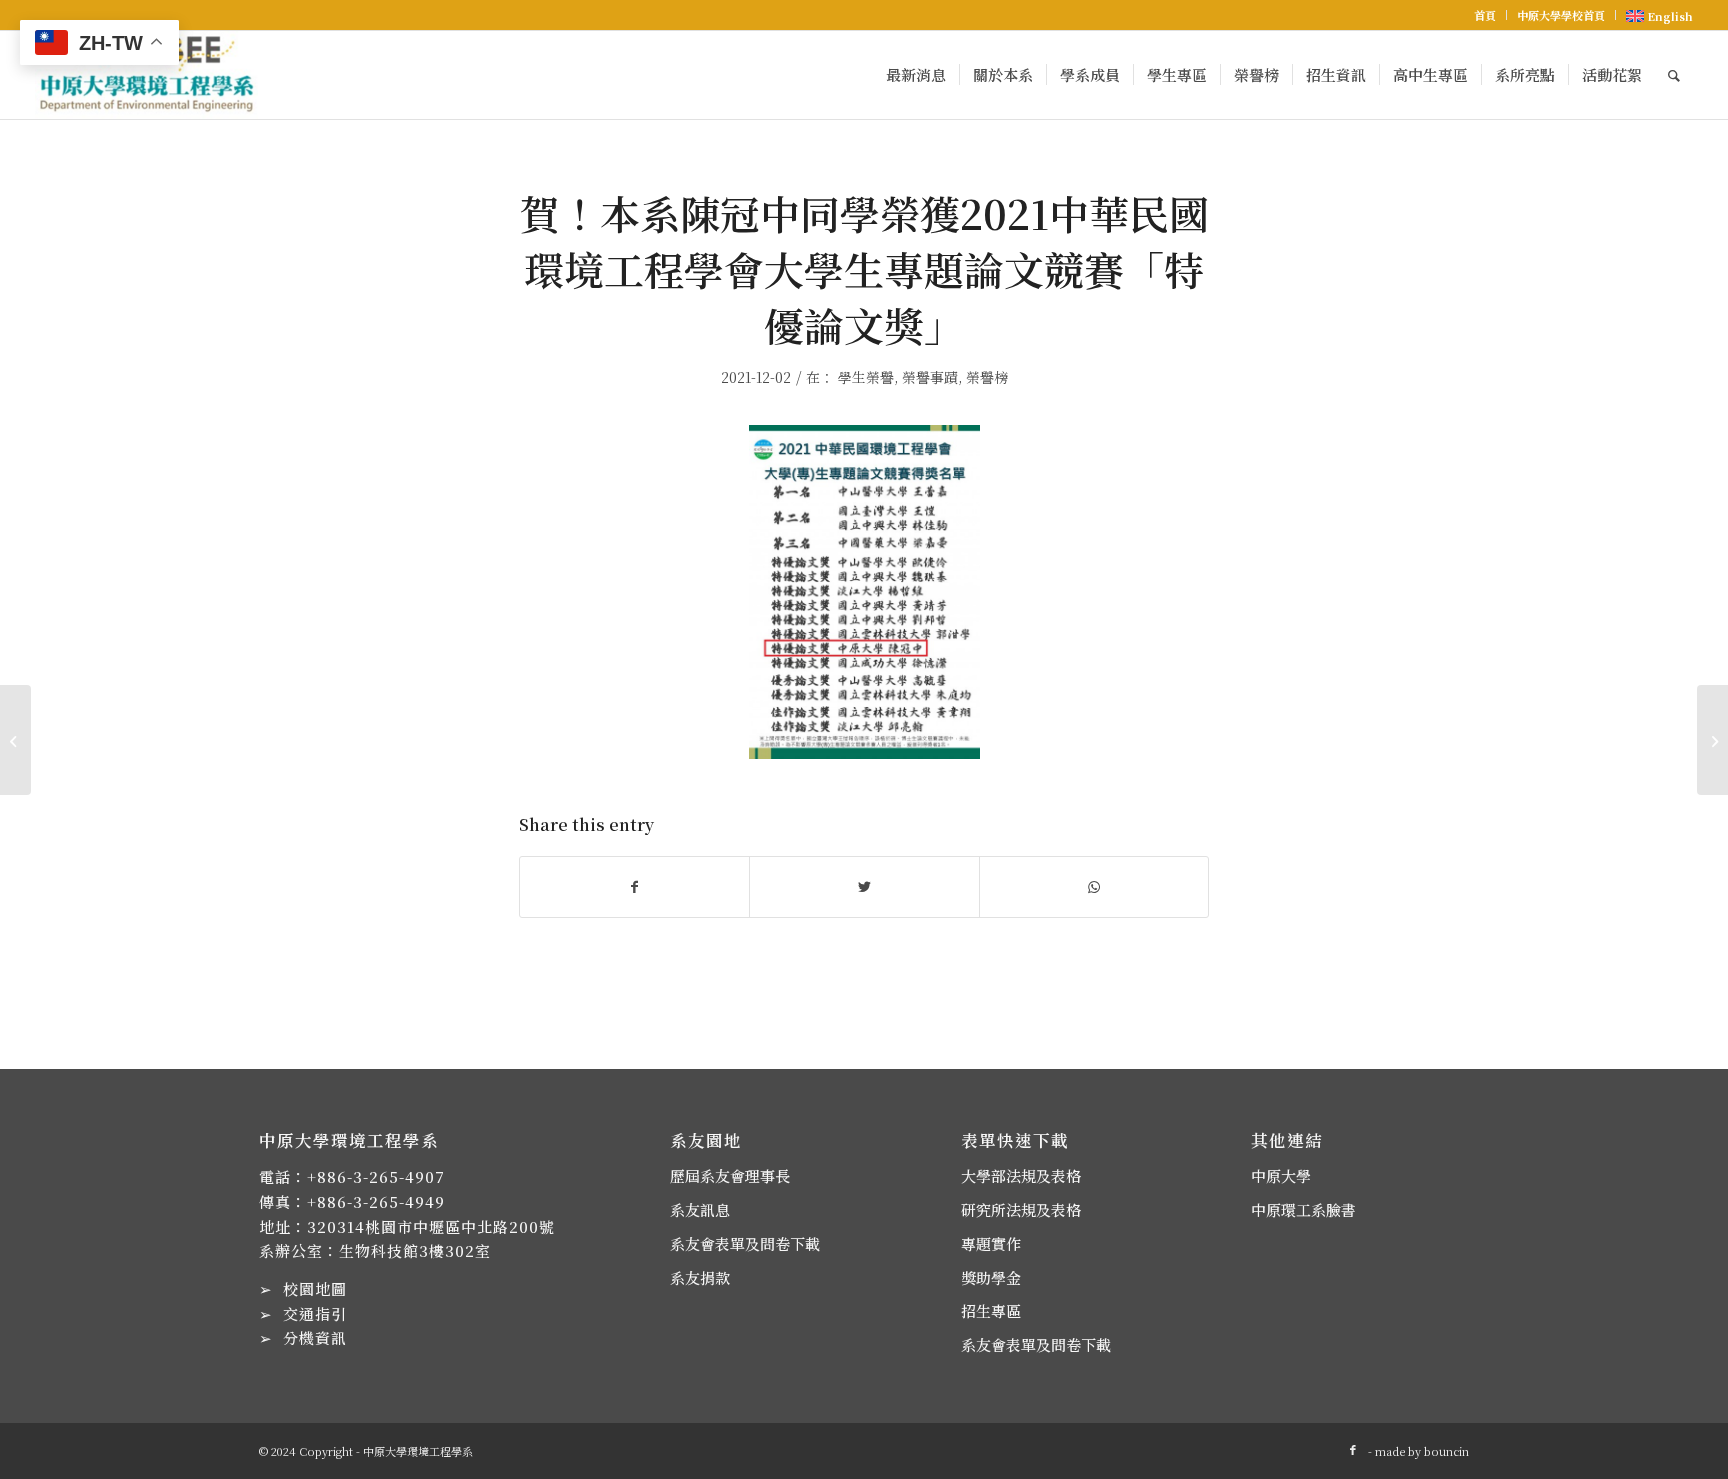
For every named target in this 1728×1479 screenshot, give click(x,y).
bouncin (1446, 1451)
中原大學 (1281, 1175)
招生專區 (991, 1310)
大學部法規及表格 (1021, 1175)
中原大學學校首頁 (1561, 15)
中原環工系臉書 (1303, 1209)
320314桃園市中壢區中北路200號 (431, 1226)
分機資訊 (315, 1337)
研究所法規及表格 (1021, 1209)
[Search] (1674, 75)
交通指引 (315, 1313)
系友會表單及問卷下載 (745, 1243)
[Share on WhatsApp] (1094, 887)
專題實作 (991, 1243)
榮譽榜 (987, 377)
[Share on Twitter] (864, 887)
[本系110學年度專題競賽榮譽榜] (15, 740)
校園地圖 (315, 1288)
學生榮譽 (866, 377)
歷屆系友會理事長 (730, 1175)
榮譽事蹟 (930, 377)
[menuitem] (1485, 15)
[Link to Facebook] (1353, 1449)
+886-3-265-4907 (376, 1176)
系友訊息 (700, 1209)
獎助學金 (991, 1277)
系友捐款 (700, 1277)
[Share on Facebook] (634, 887)
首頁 (1485, 15)
